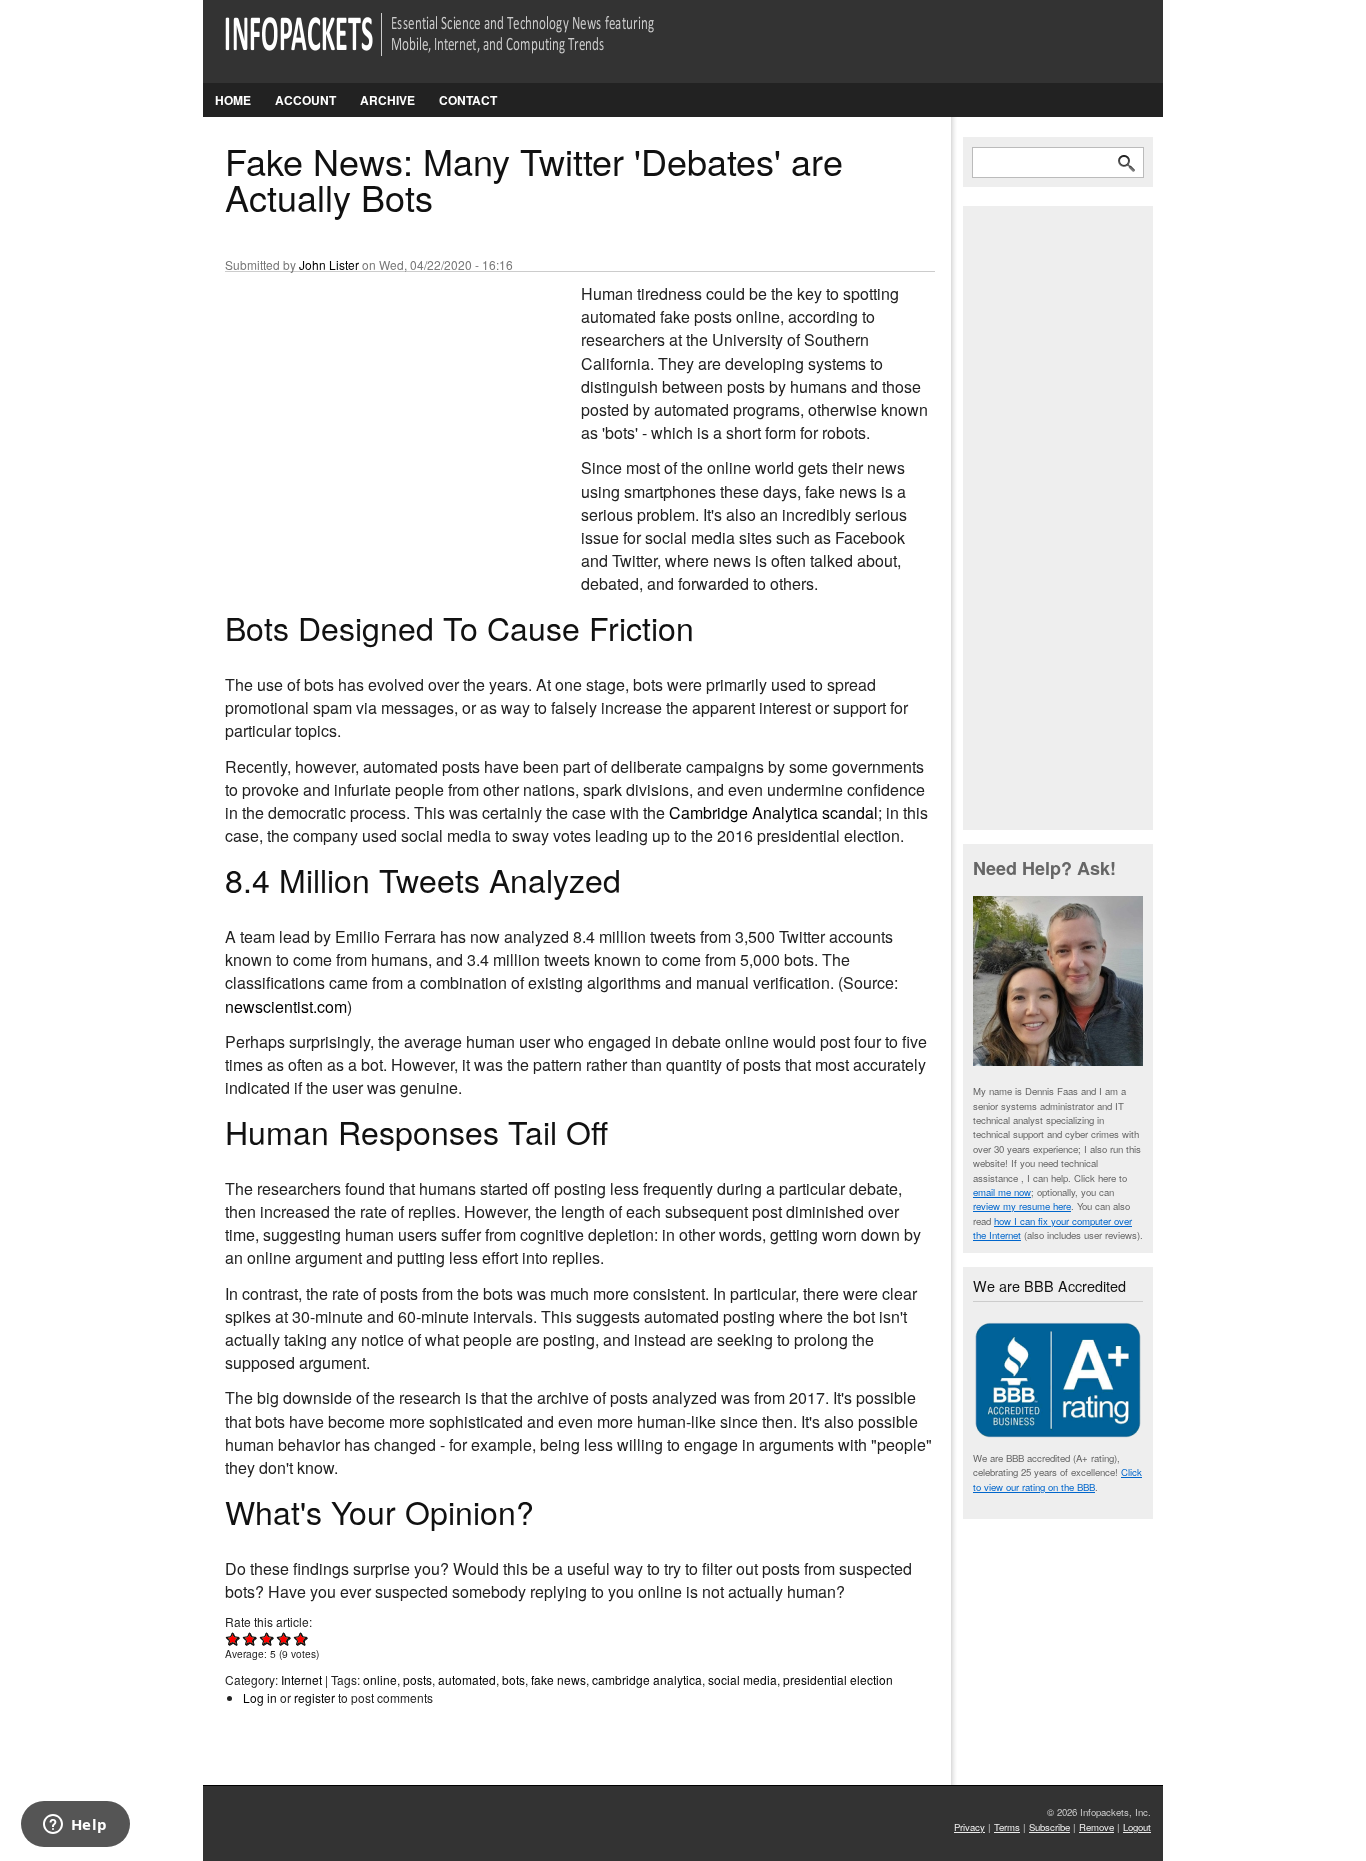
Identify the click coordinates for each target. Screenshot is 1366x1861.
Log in (260, 1697)
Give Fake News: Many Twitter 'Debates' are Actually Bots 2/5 (250, 1638)
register (314, 1697)
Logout (1137, 1827)
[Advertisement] (375, 415)
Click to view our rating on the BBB (1057, 1479)
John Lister (329, 264)
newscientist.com (286, 1006)
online (380, 1679)
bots (513, 1679)
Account (305, 100)
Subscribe (1049, 1827)
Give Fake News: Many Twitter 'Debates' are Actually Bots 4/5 (284, 1638)
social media (742, 1679)
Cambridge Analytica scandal (773, 812)
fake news (558, 1679)
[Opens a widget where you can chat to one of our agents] (75, 1826)
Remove (1096, 1827)
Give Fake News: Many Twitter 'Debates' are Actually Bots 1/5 (233, 1638)
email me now (1002, 1192)
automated (467, 1679)
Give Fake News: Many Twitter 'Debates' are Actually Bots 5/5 (301, 1638)
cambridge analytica (647, 1679)
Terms (1007, 1827)
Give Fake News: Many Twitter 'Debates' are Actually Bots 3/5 (267, 1638)
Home (233, 100)
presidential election (838, 1679)
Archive (387, 100)
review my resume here (1022, 1206)
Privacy (969, 1827)
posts (417, 1679)
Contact (468, 100)
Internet (301, 1679)
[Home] (467, 46)
